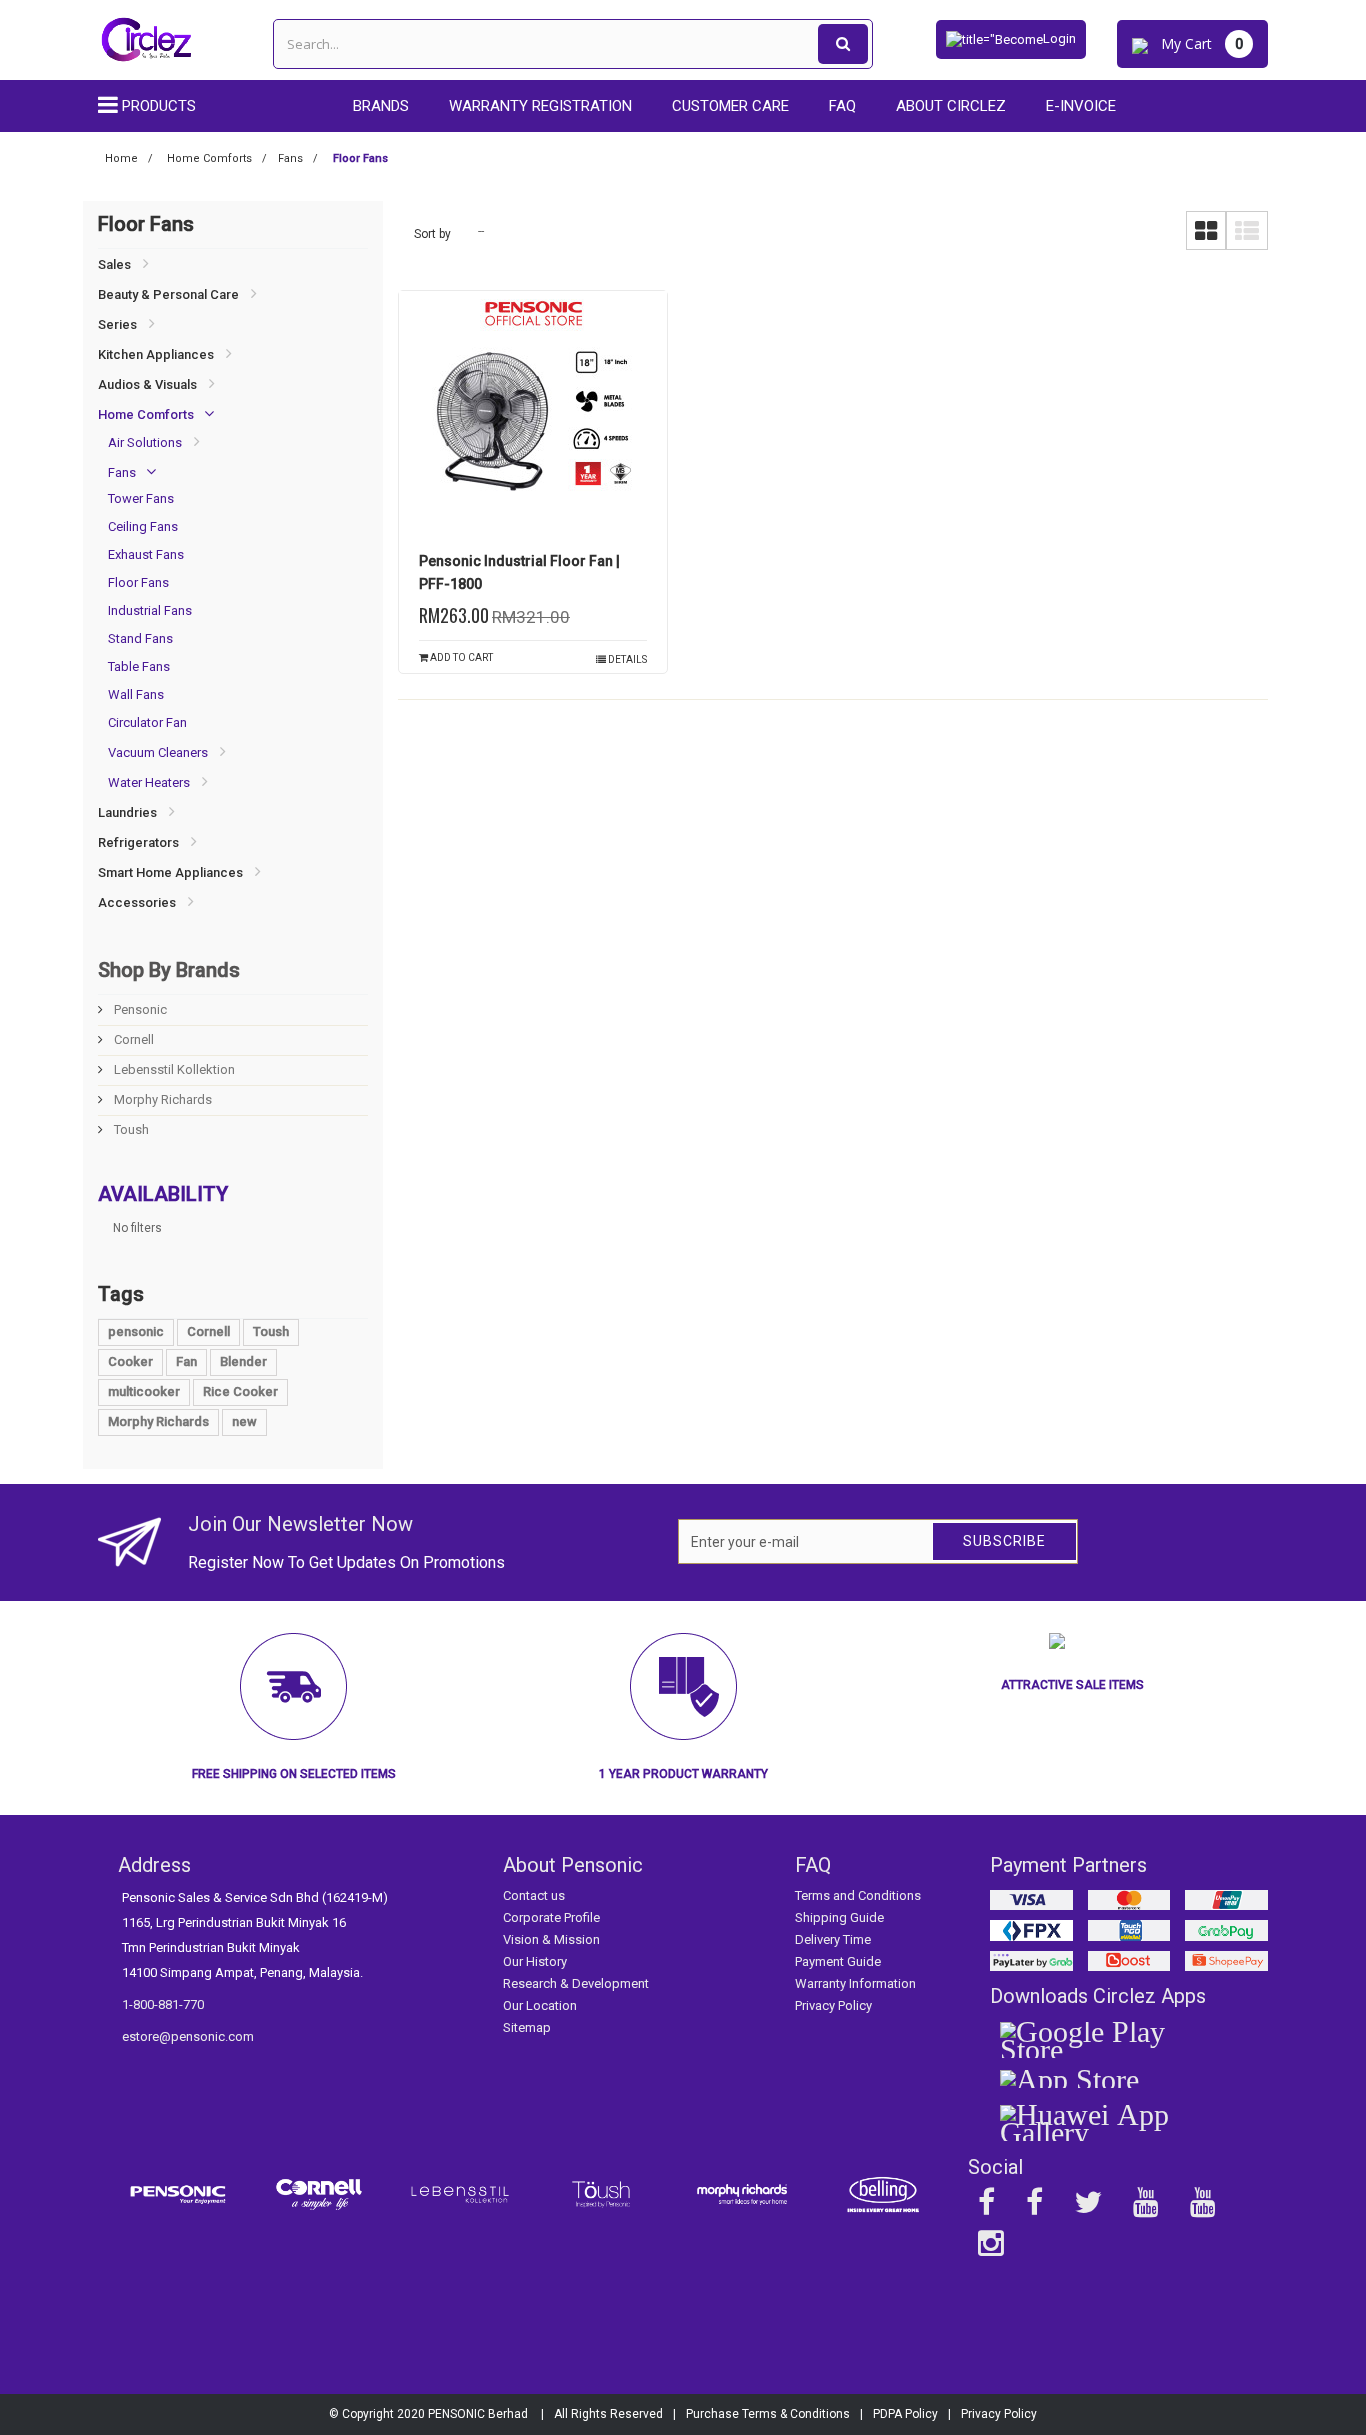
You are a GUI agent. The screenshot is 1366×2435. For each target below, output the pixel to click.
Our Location (540, 2005)
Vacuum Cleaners (158, 752)
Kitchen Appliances (156, 354)
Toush (130, 1129)
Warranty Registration (540, 106)
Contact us (534, 1895)
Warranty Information (855, 1983)
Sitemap (527, 2027)
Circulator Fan (147, 722)
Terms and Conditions (858, 1895)
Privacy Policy (833, 2005)
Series (117, 324)
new (244, 1421)
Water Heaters (149, 782)
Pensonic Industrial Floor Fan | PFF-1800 (519, 572)
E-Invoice (1081, 106)
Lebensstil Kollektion (173, 1069)
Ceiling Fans (143, 526)
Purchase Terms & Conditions (768, 2414)
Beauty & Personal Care (168, 294)
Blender (243, 1361)
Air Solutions (145, 442)
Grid (1206, 231)
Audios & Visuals (147, 384)
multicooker (144, 1391)
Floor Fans (138, 582)
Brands (381, 106)
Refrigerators (138, 842)
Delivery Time (833, 1939)
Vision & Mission (551, 1939)
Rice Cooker (240, 1391)
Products (159, 106)
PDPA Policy (905, 2414)
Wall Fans (136, 694)
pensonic (136, 1331)
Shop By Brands (169, 970)
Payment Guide (838, 1961)
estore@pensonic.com (188, 2036)
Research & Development (576, 1983)
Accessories (137, 902)
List (1247, 231)
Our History (535, 1961)
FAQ (842, 106)
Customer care (730, 106)
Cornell (132, 1039)
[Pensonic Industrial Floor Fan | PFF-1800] (533, 416)
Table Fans (139, 666)
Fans (122, 472)
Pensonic (139, 1009)
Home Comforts (146, 414)
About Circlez (951, 106)
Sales (114, 264)
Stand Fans (140, 638)
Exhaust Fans (146, 554)
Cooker (130, 1361)
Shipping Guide (839, 1917)
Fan (186, 1361)
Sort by (432, 234)
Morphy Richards (161, 1099)
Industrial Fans (150, 610)
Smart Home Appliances (170, 872)
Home (121, 158)
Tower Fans (141, 498)
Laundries (127, 812)
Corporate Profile (551, 1917)
